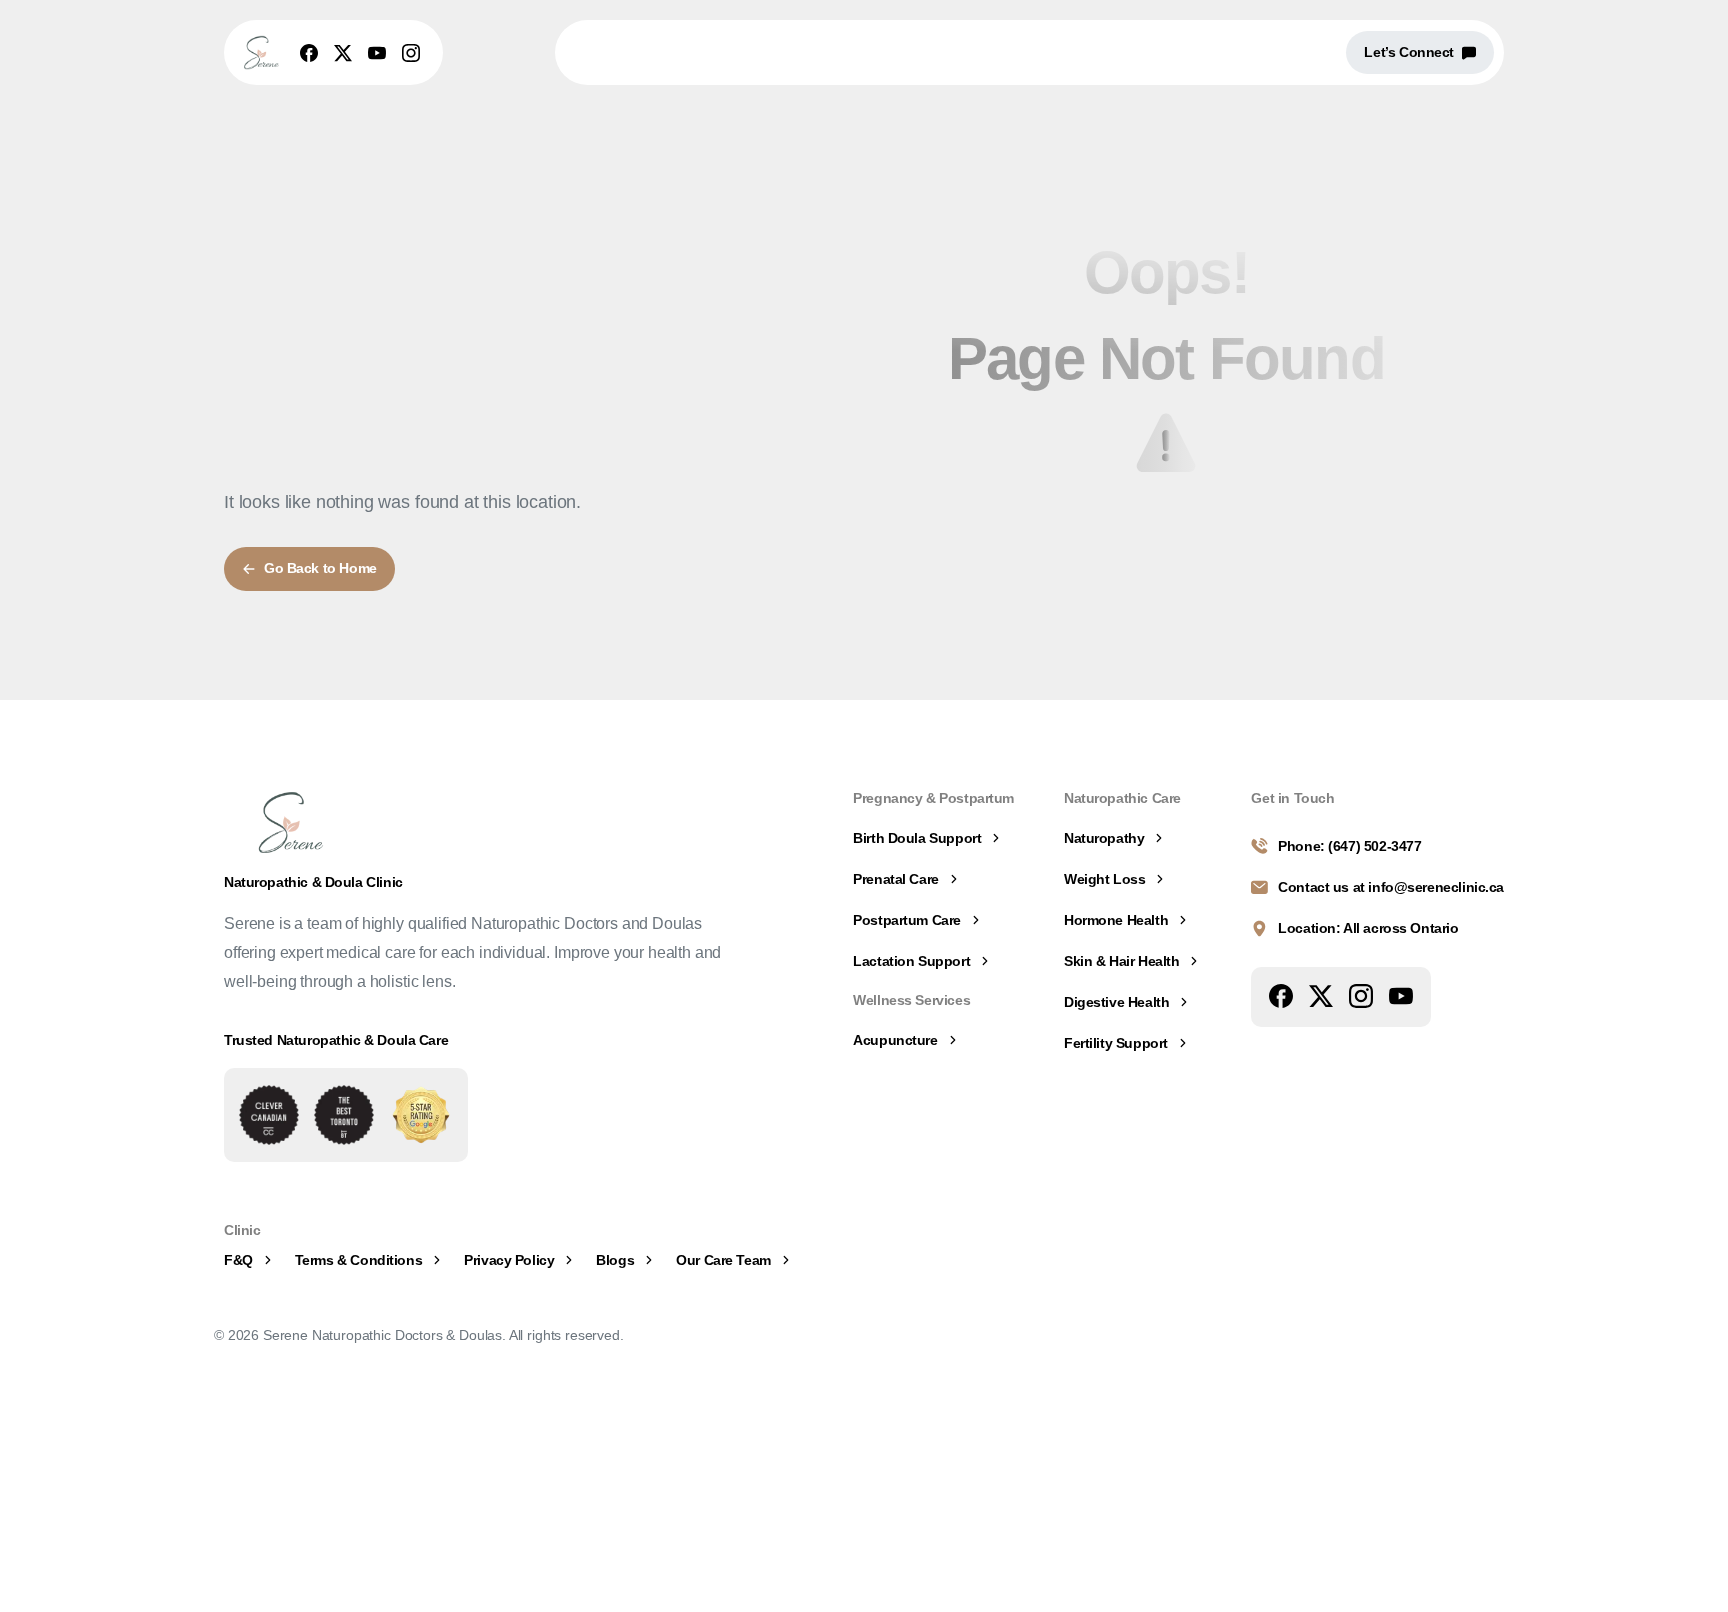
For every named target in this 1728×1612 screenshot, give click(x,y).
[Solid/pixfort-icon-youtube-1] (1401, 995)
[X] (343, 53)
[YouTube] (377, 53)
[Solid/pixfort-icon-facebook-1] (1281, 995)
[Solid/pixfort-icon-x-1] (1321, 995)
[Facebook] (309, 53)
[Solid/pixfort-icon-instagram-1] (1361, 995)
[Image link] (269, 1115)
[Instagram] (411, 53)
